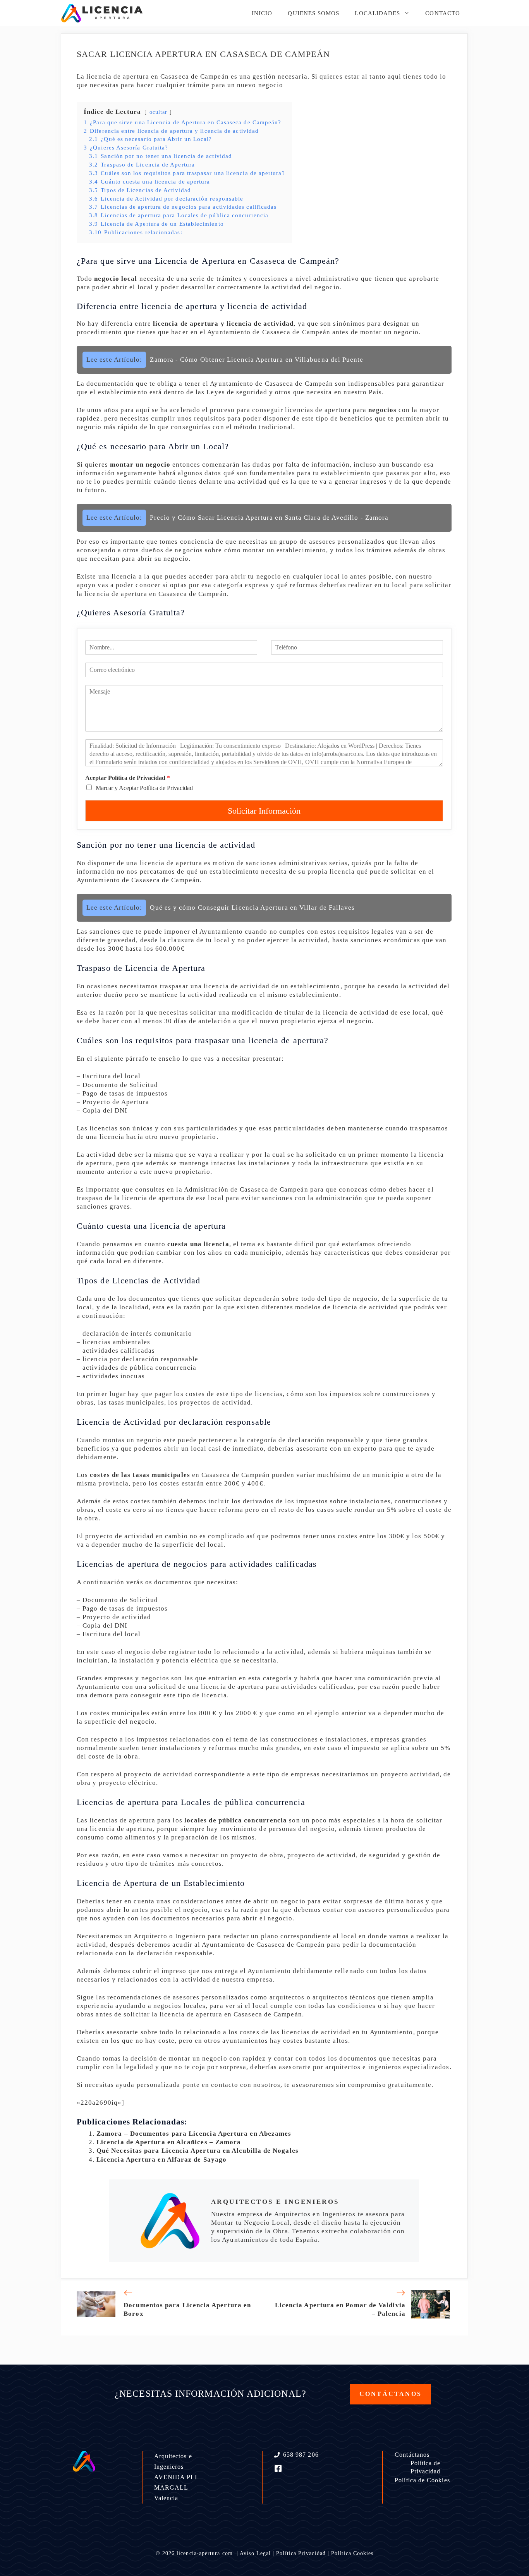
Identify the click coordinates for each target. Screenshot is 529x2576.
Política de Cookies (422, 2480)
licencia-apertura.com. (206, 2553)
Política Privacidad (301, 2553)
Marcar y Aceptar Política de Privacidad (144, 788)
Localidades (377, 13)
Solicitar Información (264, 811)
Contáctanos (412, 2455)
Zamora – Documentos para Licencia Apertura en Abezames (194, 2134)
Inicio (262, 13)
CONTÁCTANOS (391, 2394)
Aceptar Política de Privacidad (128, 778)
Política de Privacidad (426, 2467)
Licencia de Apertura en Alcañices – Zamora (169, 2142)
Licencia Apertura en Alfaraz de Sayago (161, 2160)
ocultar (159, 112)
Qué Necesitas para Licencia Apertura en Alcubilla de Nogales (198, 2151)
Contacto (443, 13)
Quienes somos (313, 13)
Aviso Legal (255, 2553)
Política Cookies (352, 2553)
